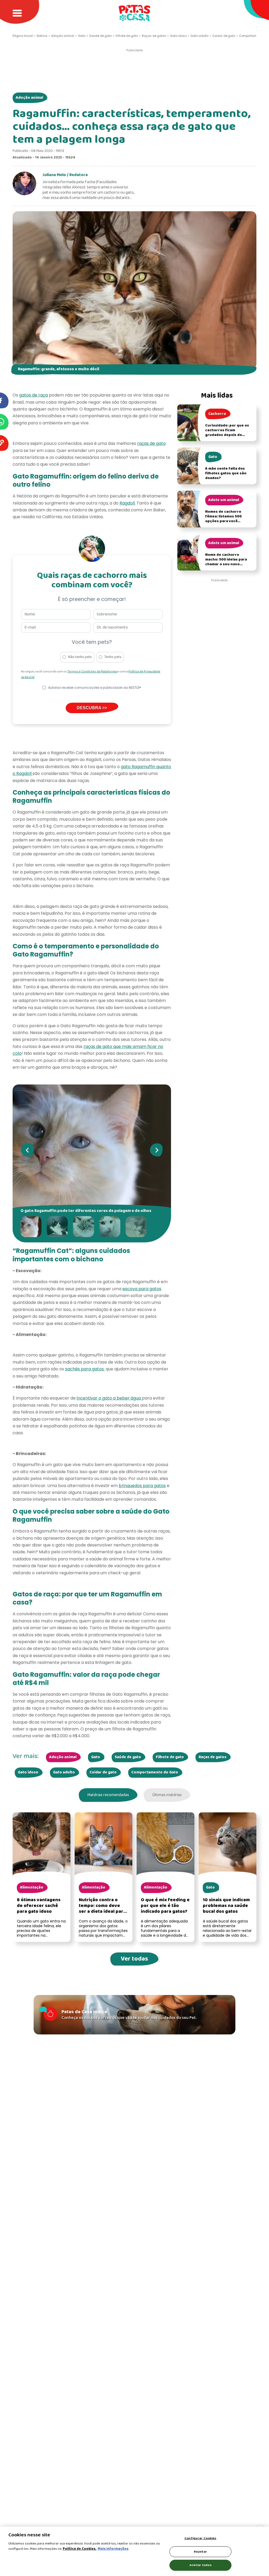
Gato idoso (28, 1772)
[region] (134, 2551)
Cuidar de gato (103, 1772)
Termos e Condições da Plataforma (92, 672)
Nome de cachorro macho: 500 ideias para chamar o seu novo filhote (226, 562)
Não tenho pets (80, 657)
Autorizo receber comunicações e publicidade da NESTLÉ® (95, 688)
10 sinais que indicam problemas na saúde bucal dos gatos (226, 1906)
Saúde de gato (128, 1757)
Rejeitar (200, 2552)
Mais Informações (113, 2549)
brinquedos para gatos (142, 1486)
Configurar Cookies (200, 2538)
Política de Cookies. (80, 2549)
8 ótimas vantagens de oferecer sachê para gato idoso (39, 1906)
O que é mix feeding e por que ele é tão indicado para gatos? (165, 1906)
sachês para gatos (84, 1369)
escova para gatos (142, 1289)
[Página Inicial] (134, 13)
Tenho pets (113, 657)
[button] (32, 1227)
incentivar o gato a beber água (109, 1398)
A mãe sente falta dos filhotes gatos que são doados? (226, 473)
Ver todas (134, 1959)
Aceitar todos (200, 2565)
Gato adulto (64, 1772)
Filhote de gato (170, 1757)
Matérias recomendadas (108, 1795)
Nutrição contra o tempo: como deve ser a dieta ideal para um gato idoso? (102, 1909)
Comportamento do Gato (155, 1772)
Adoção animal (29, 98)
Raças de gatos (213, 1757)
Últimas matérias (167, 1795)
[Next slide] (156, 1150)
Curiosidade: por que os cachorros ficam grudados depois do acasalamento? (227, 433)
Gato (96, 1757)
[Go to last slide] (27, 1150)
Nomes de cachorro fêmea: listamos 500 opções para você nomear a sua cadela (224, 519)
